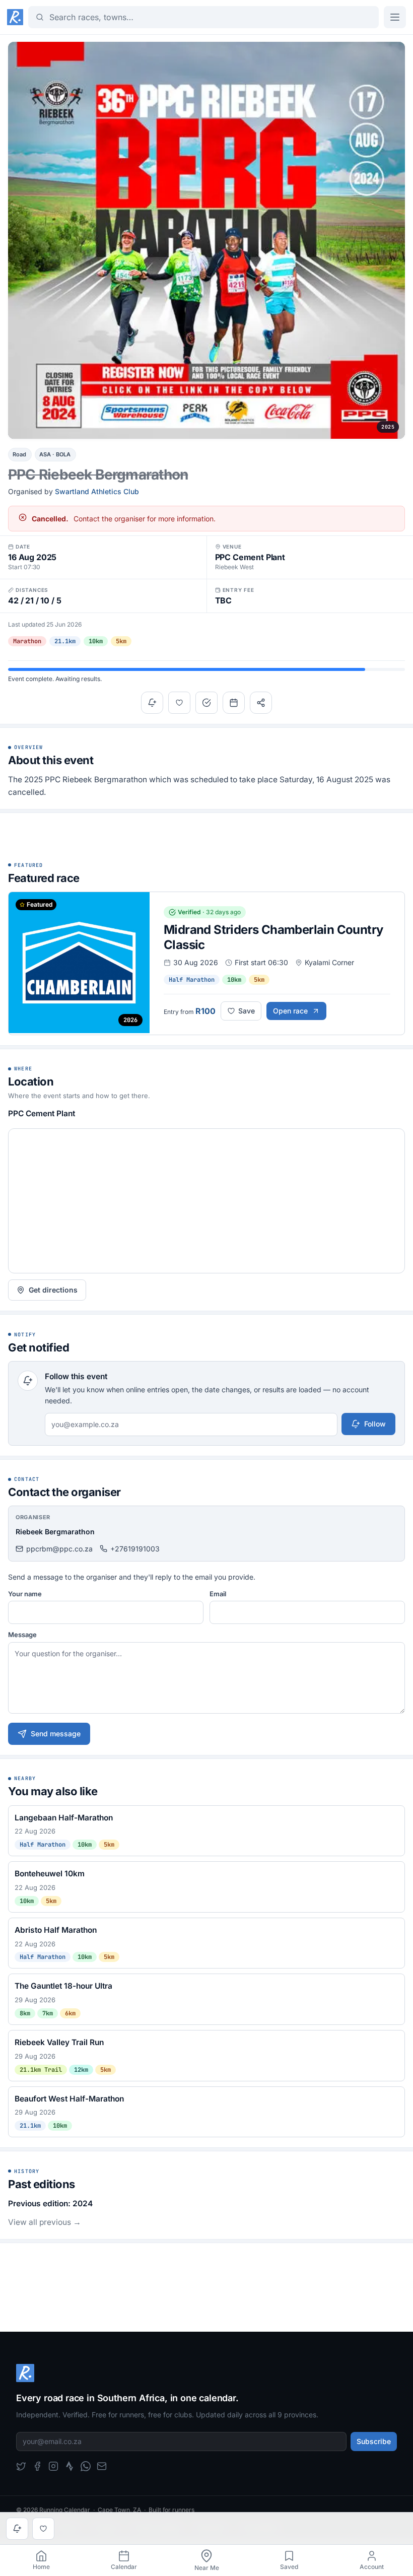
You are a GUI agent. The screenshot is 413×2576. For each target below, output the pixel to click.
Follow (375, 1424)
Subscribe (374, 2441)
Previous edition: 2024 (50, 2204)
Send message (56, 1734)
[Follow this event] (152, 703)
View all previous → (45, 2222)
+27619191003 (135, 1549)
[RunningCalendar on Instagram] (53, 2466)
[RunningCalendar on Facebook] (37, 2466)
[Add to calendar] (234, 703)
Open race (290, 1011)
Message (22, 1635)
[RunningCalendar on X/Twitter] (21, 2466)
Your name (25, 1594)
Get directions (53, 1290)
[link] (41, 2560)
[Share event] (261, 703)
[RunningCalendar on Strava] (70, 2466)
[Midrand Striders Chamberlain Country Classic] (206, 963)
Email (218, 1594)
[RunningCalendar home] (15, 17)
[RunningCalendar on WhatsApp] (86, 2466)
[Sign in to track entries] (206, 703)
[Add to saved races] (179, 703)
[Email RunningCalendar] (102, 2466)
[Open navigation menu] (395, 17)
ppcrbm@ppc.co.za (59, 1549)
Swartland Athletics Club (97, 491)
